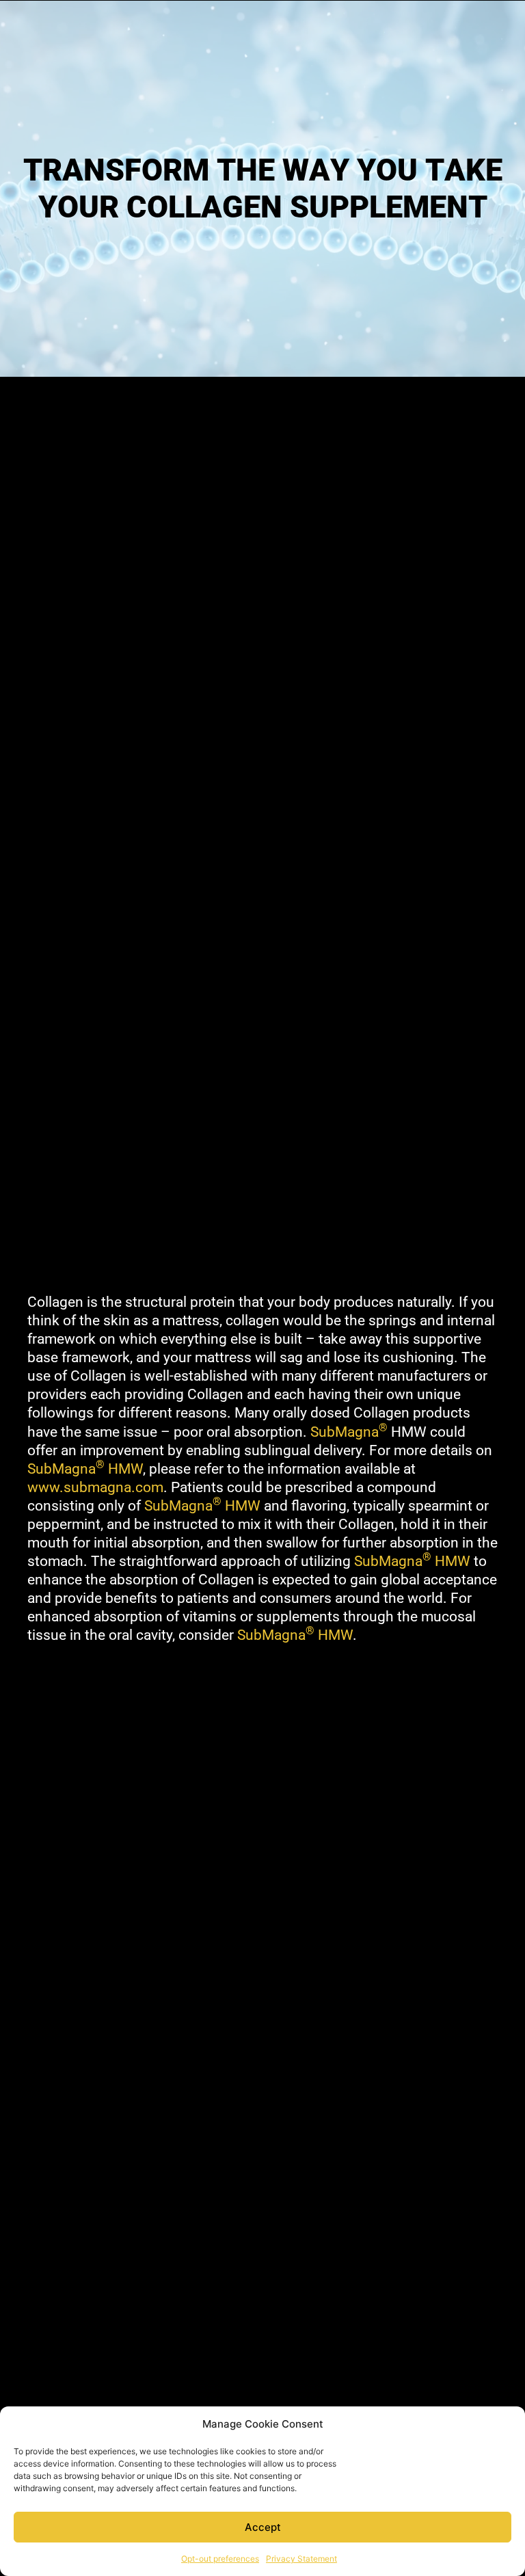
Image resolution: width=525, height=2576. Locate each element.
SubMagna (349, 1432)
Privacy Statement (301, 2559)
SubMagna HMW (85, 1469)
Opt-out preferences (220, 2559)
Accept (263, 2527)
